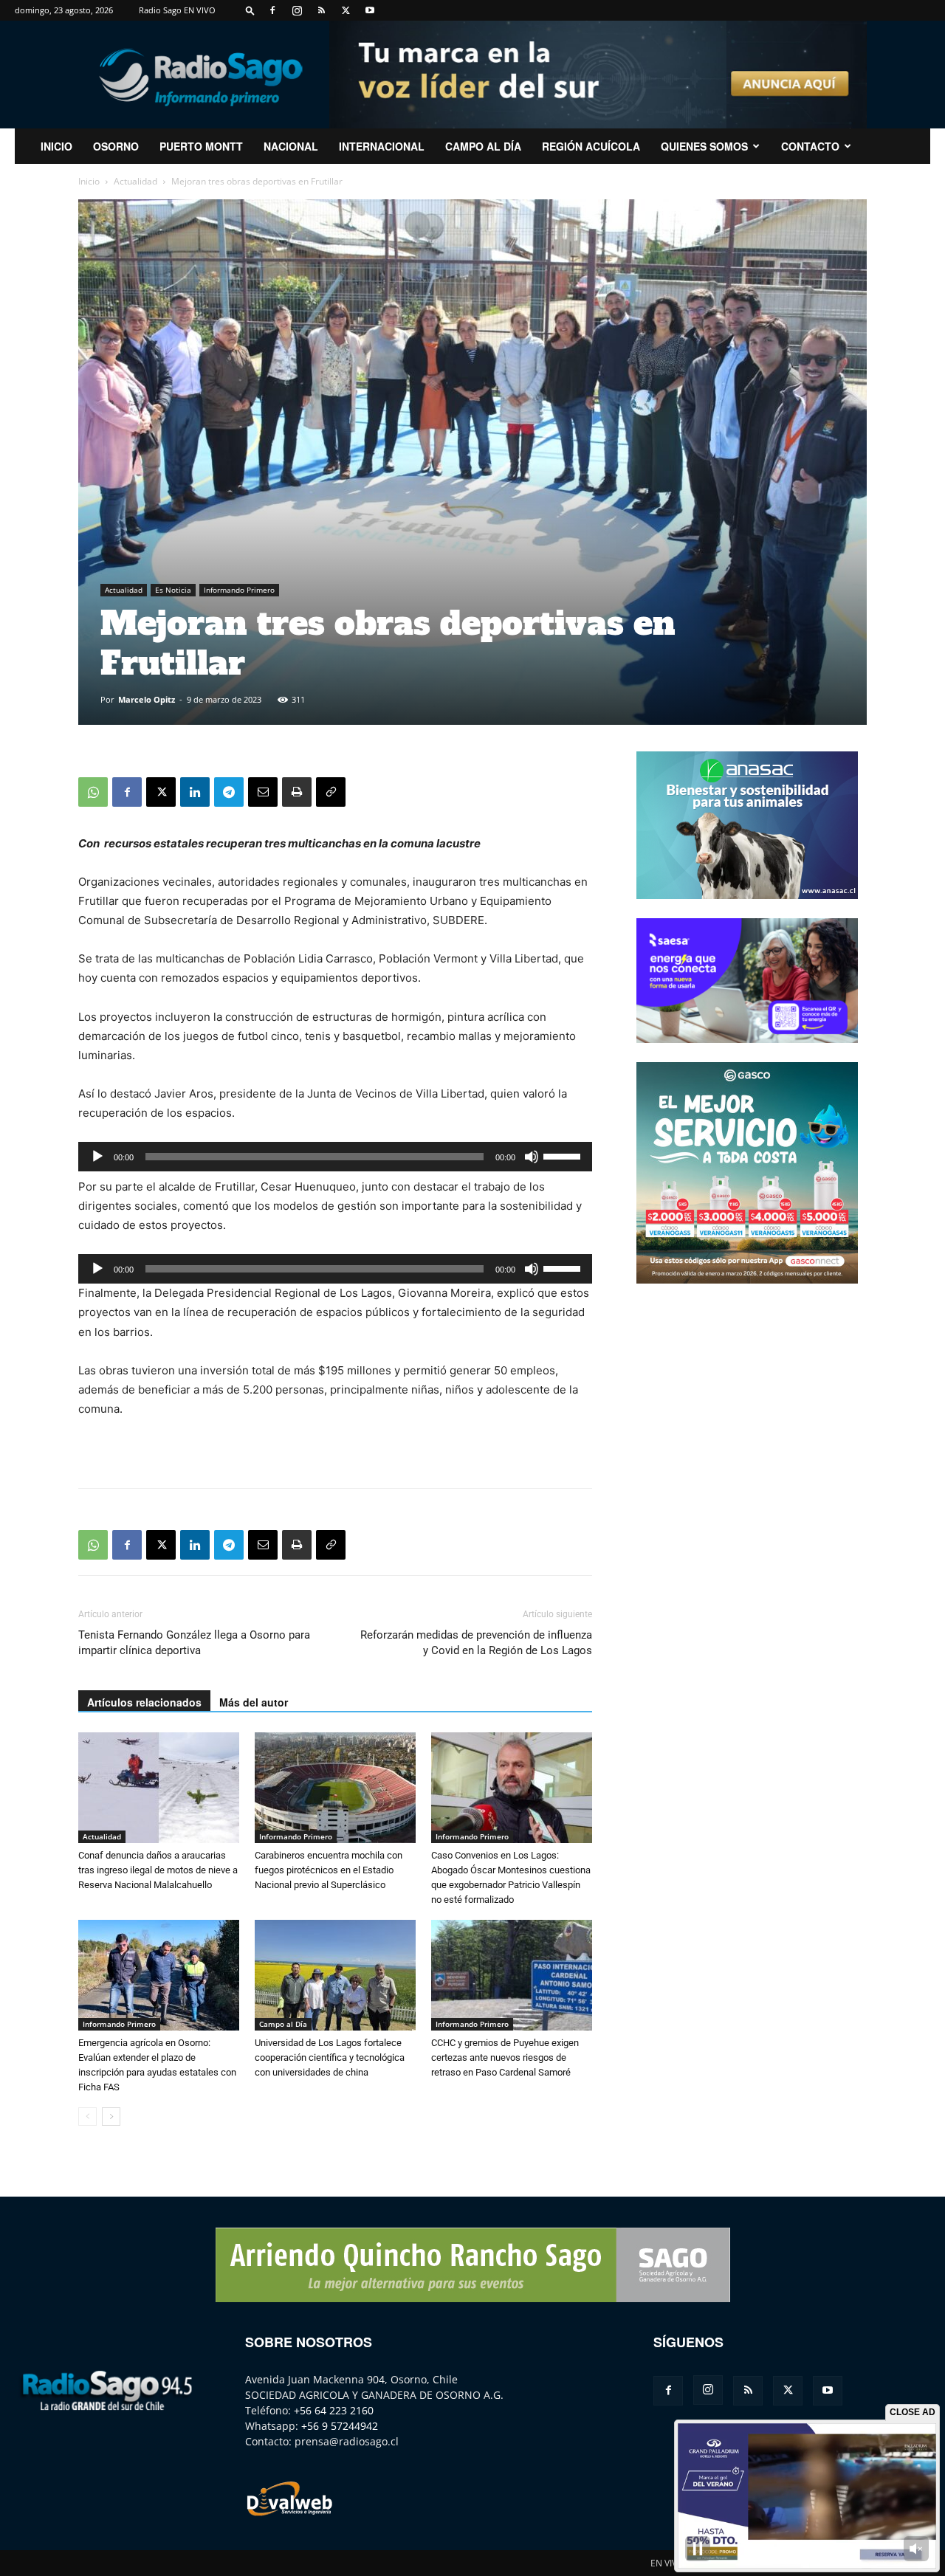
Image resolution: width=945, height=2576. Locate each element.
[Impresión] (297, 792)
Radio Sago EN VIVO (177, 10)
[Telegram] (229, 792)
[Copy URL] (331, 792)
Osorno (116, 146)
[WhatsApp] (93, 792)
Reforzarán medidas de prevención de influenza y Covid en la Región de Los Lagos (476, 1643)
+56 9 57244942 (340, 2426)
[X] (346, 10)
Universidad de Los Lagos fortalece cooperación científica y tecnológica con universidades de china (330, 2057)
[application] (335, 1157)
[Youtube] (370, 10)
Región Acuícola (591, 146)
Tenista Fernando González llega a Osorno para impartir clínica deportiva (194, 1643)
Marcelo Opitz (147, 699)
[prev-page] (87, 2117)
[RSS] (321, 10)
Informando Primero (239, 590)
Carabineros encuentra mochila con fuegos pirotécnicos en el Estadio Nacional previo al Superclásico (329, 1870)
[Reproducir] (97, 1157)
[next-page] (111, 2117)
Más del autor (254, 1702)
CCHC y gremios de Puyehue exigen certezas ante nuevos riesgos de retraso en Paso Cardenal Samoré (505, 2057)
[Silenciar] (532, 1157)
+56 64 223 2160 (334, 2410)
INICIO (56, 146)
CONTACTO (810, 146)
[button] (250, 10)
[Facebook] (272, 10)
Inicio (89, 181)
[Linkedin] (195, 792)
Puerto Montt (201, 146)
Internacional (382, 146)
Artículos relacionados (144, 1702)
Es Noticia (173, 590)
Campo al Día (483, 146)
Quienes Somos (704, 146)
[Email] (263, 792)
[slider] (564, 1155)
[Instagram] (297, 10)
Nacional (291, 146)
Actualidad (135, 181)
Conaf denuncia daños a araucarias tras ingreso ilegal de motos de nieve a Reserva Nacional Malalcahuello (158, 1870)
